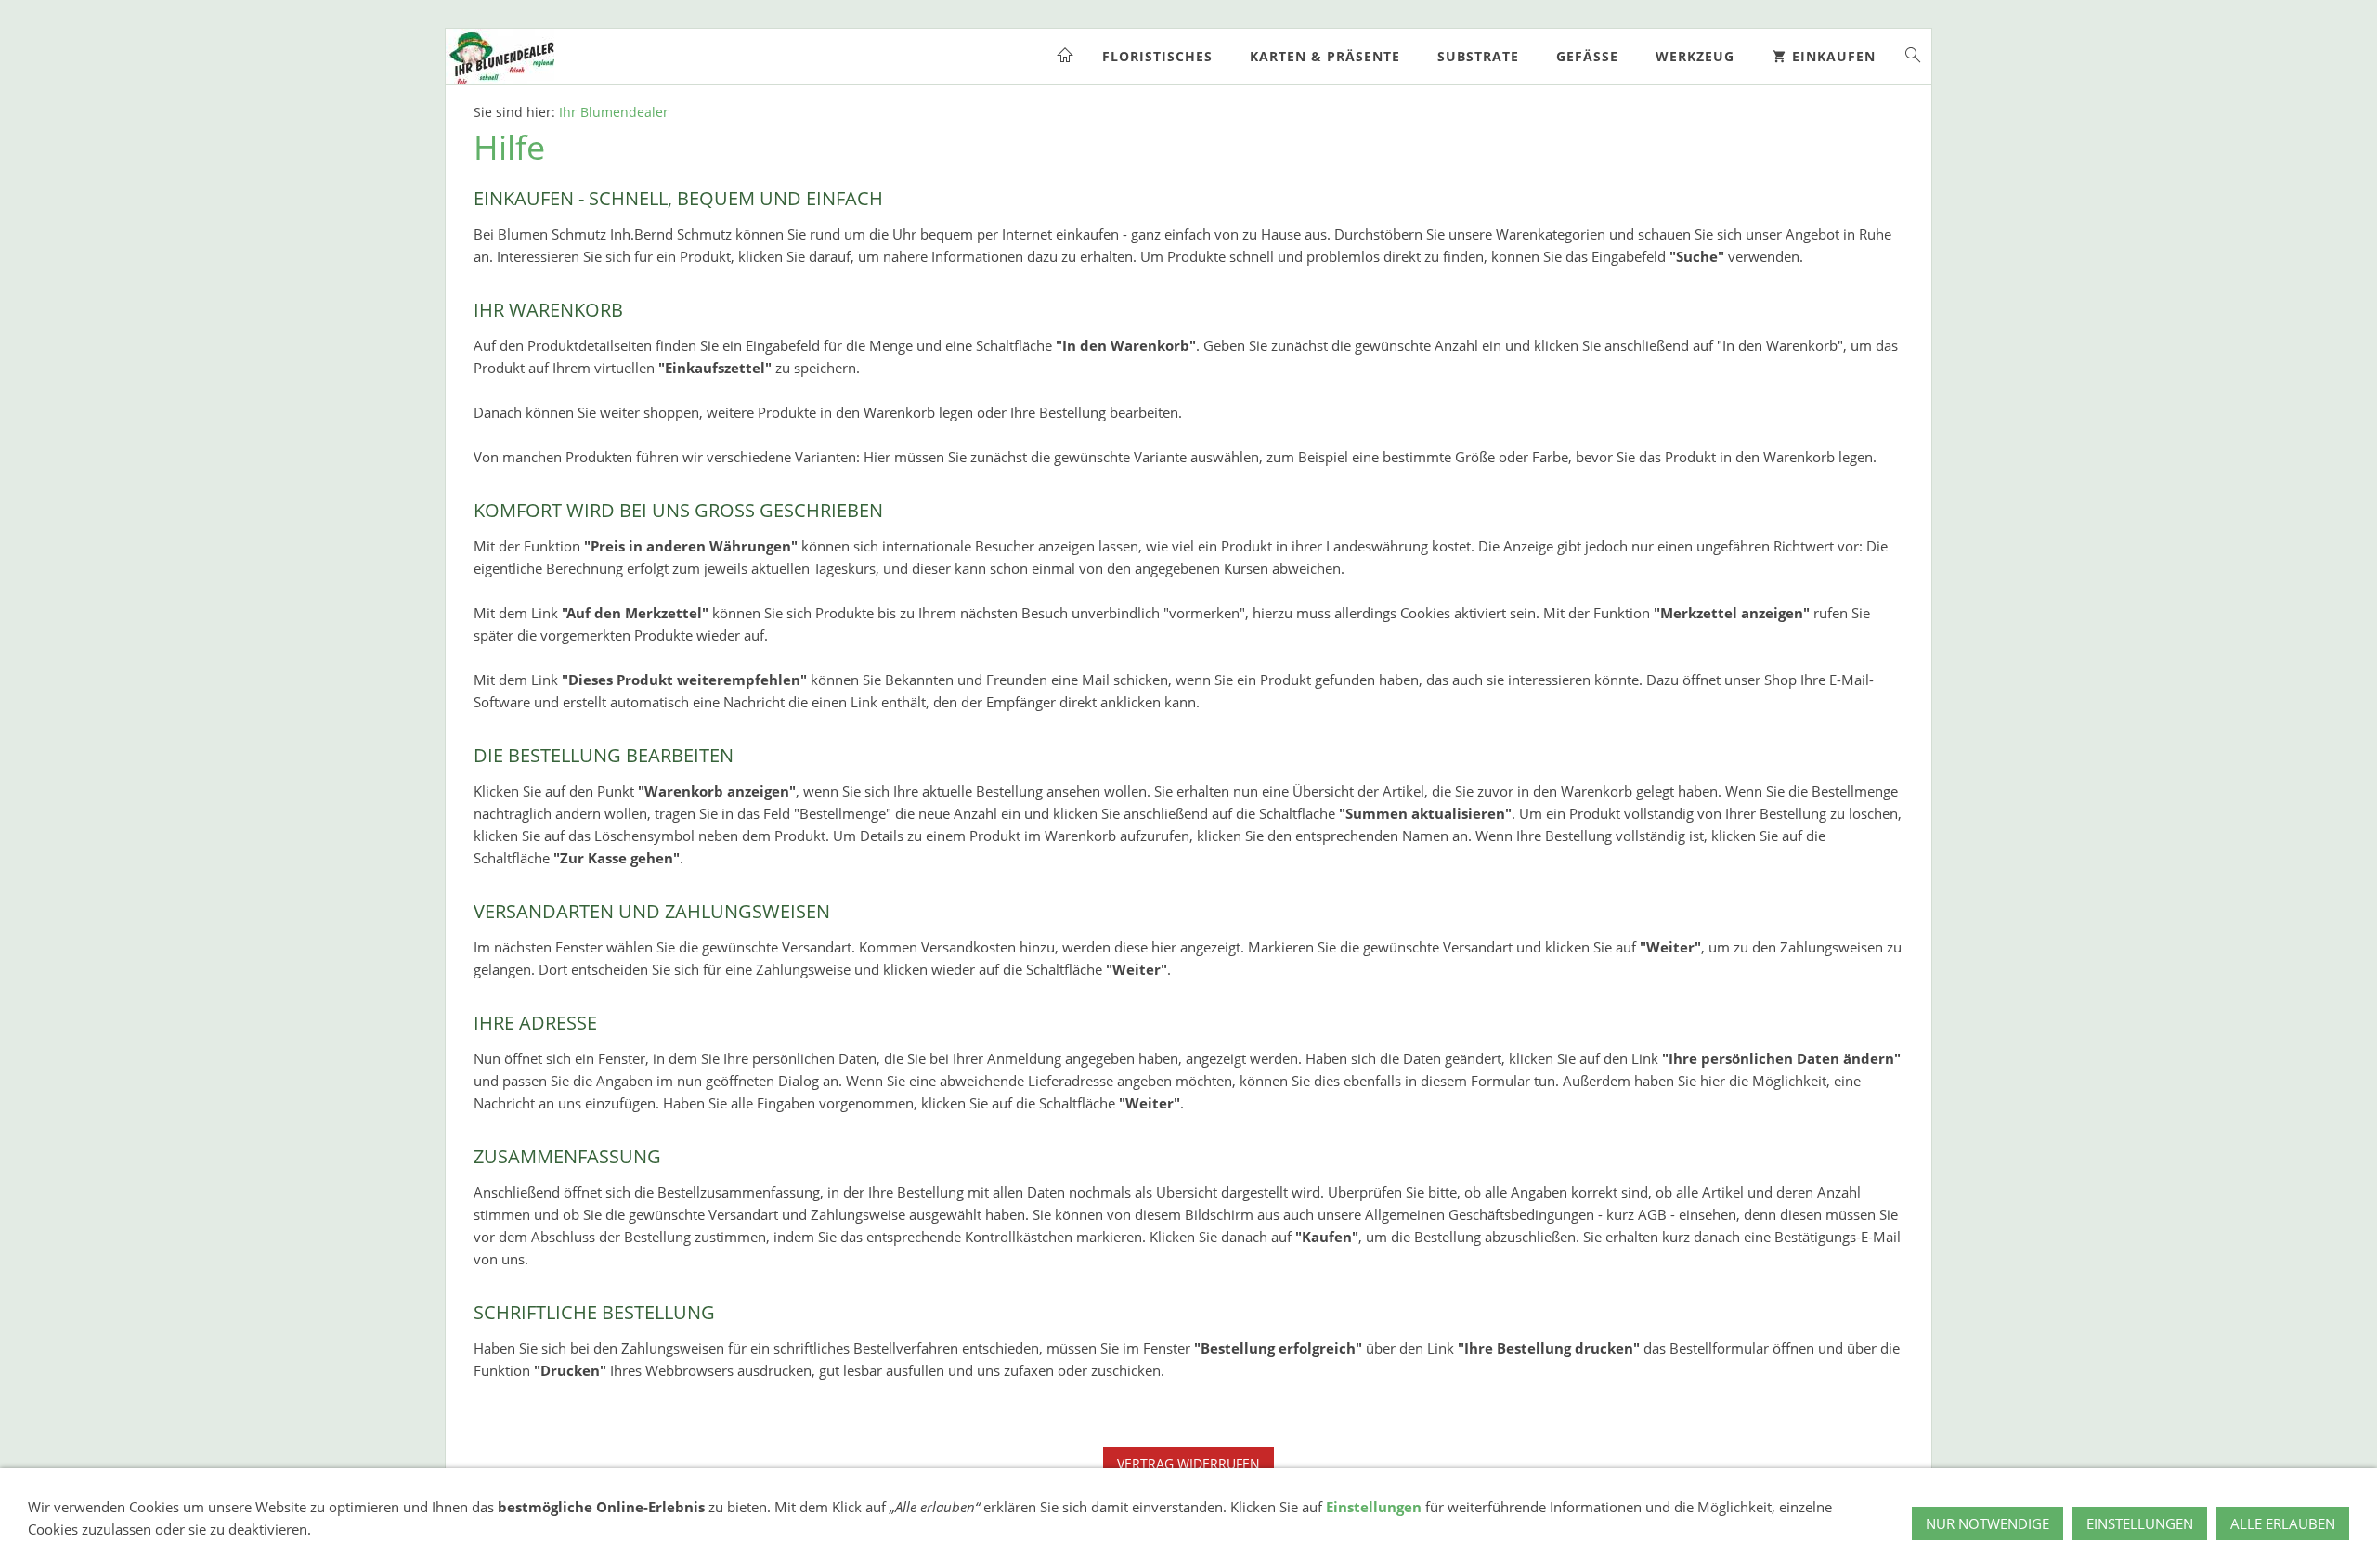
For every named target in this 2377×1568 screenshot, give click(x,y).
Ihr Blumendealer (614, 112)
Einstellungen (1374, 1507)
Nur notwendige (1987, 1523)
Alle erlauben (2283, 1523)
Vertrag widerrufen (1188, 1464)
